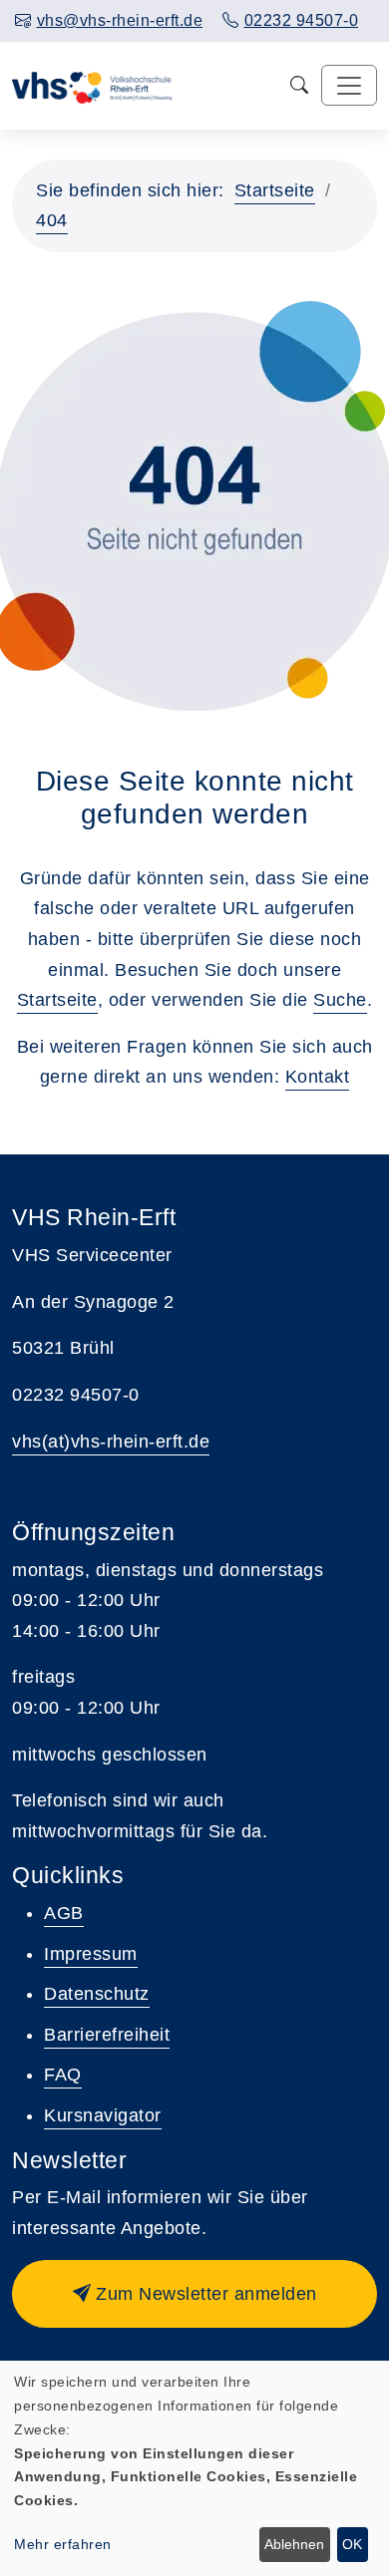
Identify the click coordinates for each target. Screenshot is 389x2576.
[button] (194, 2294)
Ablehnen (294, 2544)
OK (352, 2544)
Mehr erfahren (63, 2544)
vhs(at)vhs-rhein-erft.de (111, 1442)
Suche (340, 1000)
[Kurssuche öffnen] (300, 85)
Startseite (275, 190)
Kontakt (318, 1077)
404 (52, 220)
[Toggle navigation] (349, 85)
